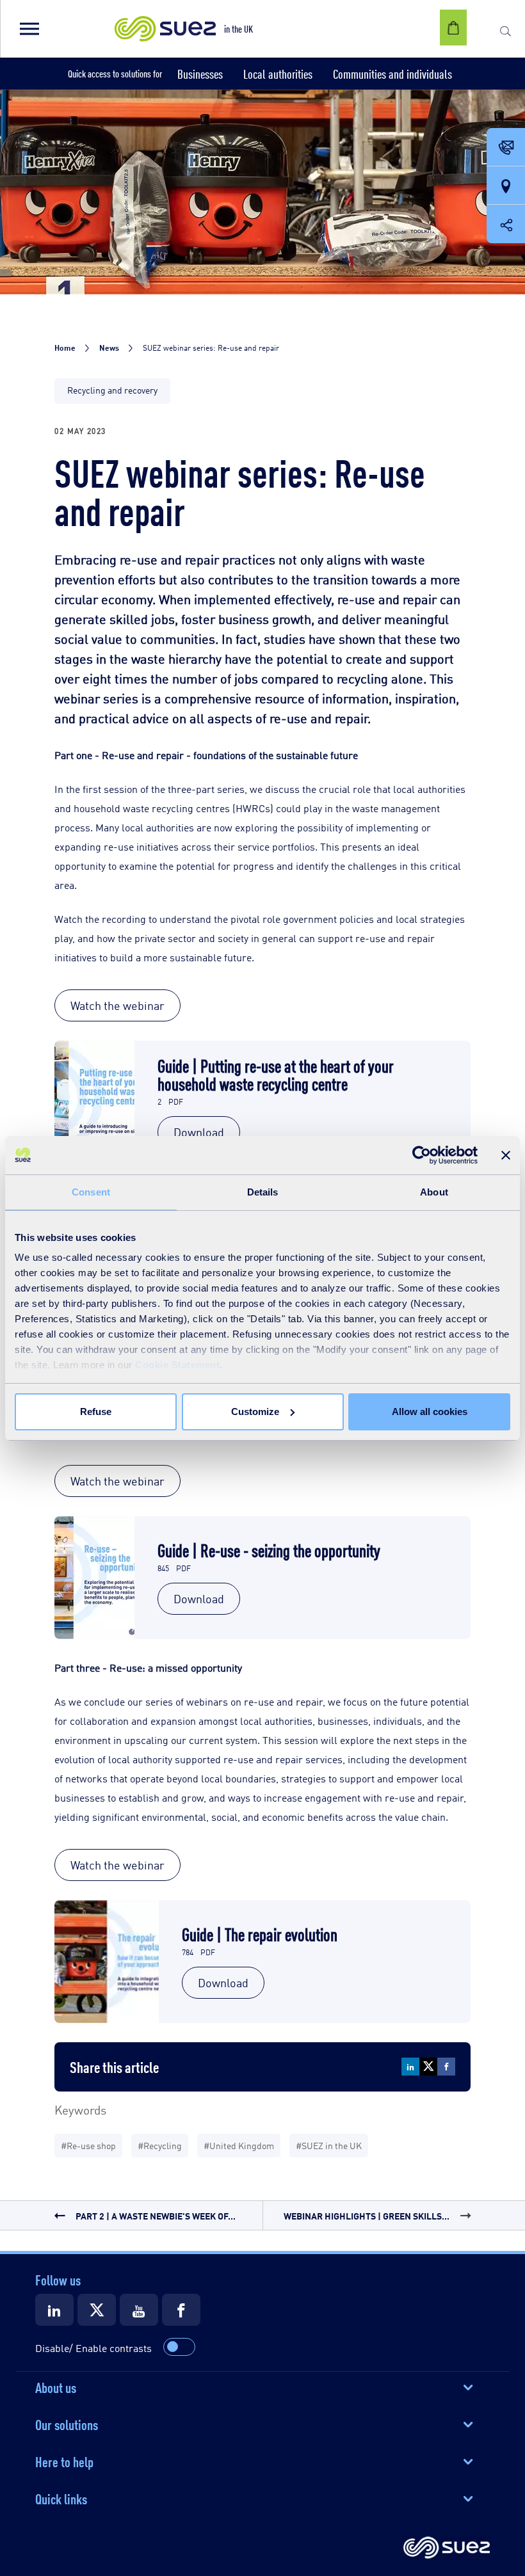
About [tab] (434, 1192)
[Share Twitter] (428, 2067)
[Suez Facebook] (181, 2310)
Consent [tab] (91, 1192)
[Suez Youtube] (139, 2310)
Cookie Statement (177, 1365)
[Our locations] (506, 186)
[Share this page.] (506, 224)
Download (199, 1132)
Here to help (64, 2461)
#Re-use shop (88, 2145)
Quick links (61, 2498)
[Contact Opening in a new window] (506, 148)
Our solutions (67, 2424)
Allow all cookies (430, 1412)
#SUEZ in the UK (329, 2145)
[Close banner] (506, 1155)
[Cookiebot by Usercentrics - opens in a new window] (422, 1155)
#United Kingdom (239, 2145)
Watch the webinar (117, 1005)
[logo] (447, 2548)
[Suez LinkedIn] (54, 2310)
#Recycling (160, 2145)
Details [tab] (263, 1192)
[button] (29, 29)
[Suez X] (97, 2310)
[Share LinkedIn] (410, 2067)
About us (56, 2387)
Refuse (96, 1412)
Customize (255, 1412)
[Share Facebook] (446, 2067)
